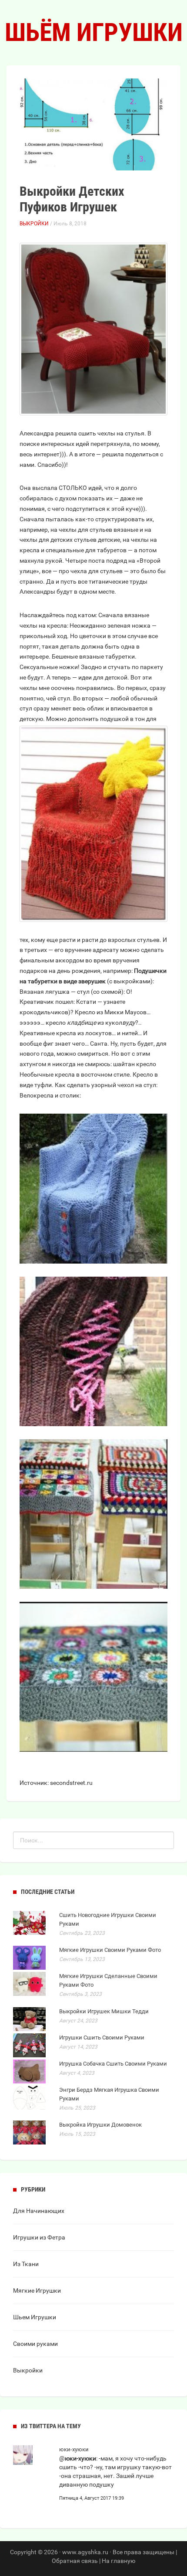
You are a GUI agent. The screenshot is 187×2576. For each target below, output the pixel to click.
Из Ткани (26, 2264)
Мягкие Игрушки (37, 2291)
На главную (119, 2561)
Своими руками (35, 2344)
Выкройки (34, 224)
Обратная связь (75, 2561)
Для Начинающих (39, 2211)
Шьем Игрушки (35, 2317)
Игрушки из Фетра (39, 2237)
